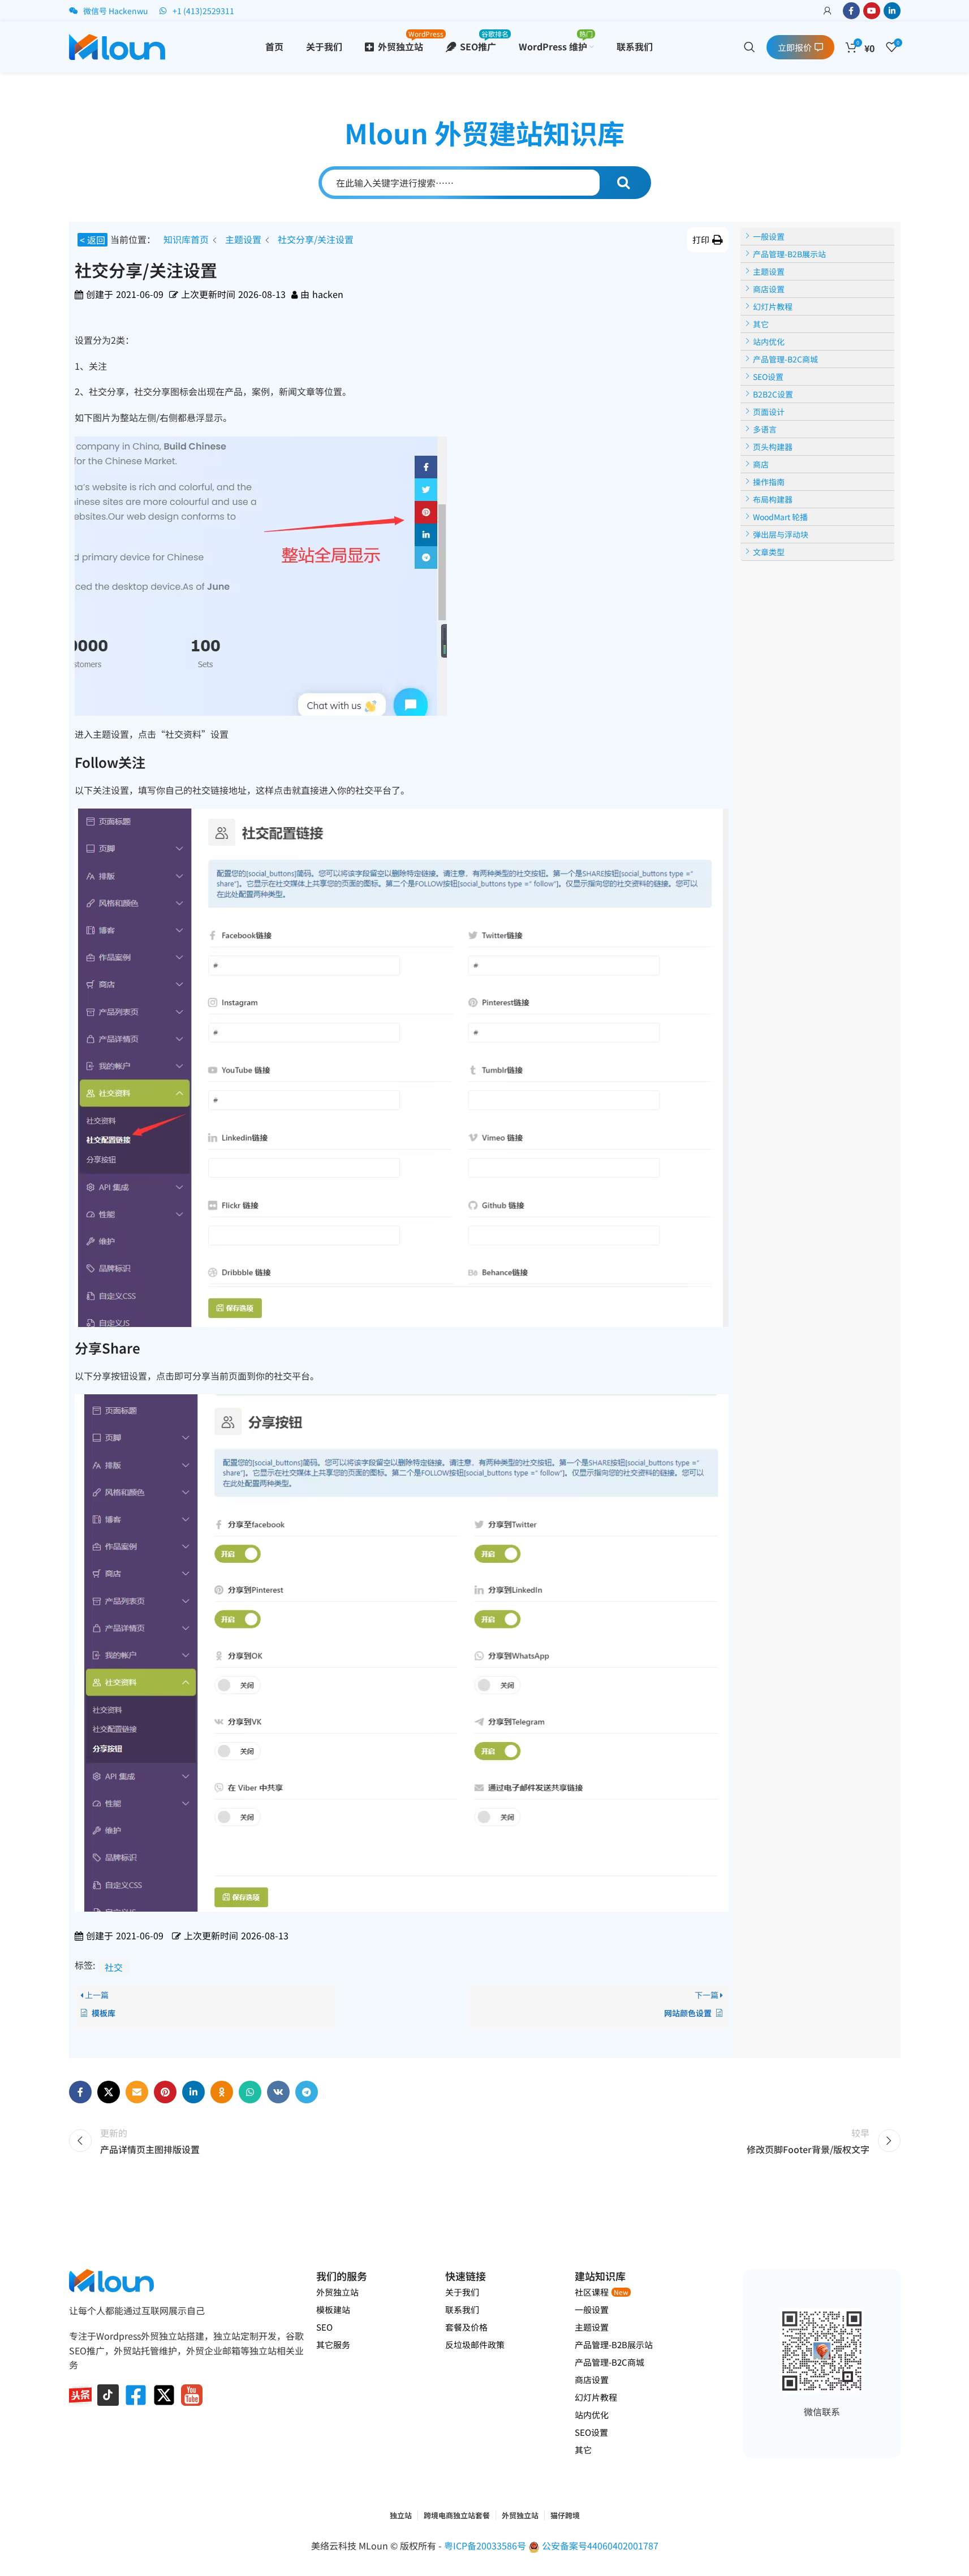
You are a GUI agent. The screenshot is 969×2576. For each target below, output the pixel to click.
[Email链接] (137, 2092)
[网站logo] (117, 45)
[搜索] (750, 47)
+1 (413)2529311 (203, 11)
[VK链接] (278, 2092)
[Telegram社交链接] (307, 2092)
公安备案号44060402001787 (600, 2545)
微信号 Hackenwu (116, 11)
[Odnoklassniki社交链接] (222, 2092)
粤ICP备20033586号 (486, 2545)
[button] (708, 240)
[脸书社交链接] (851, 11)
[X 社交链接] (109, 2092)
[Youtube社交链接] (872, 11)
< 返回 (92, 240)
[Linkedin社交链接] (892, 11)
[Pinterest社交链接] (165, 2092)
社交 (114, 1967)
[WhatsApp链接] (250, 2092)
